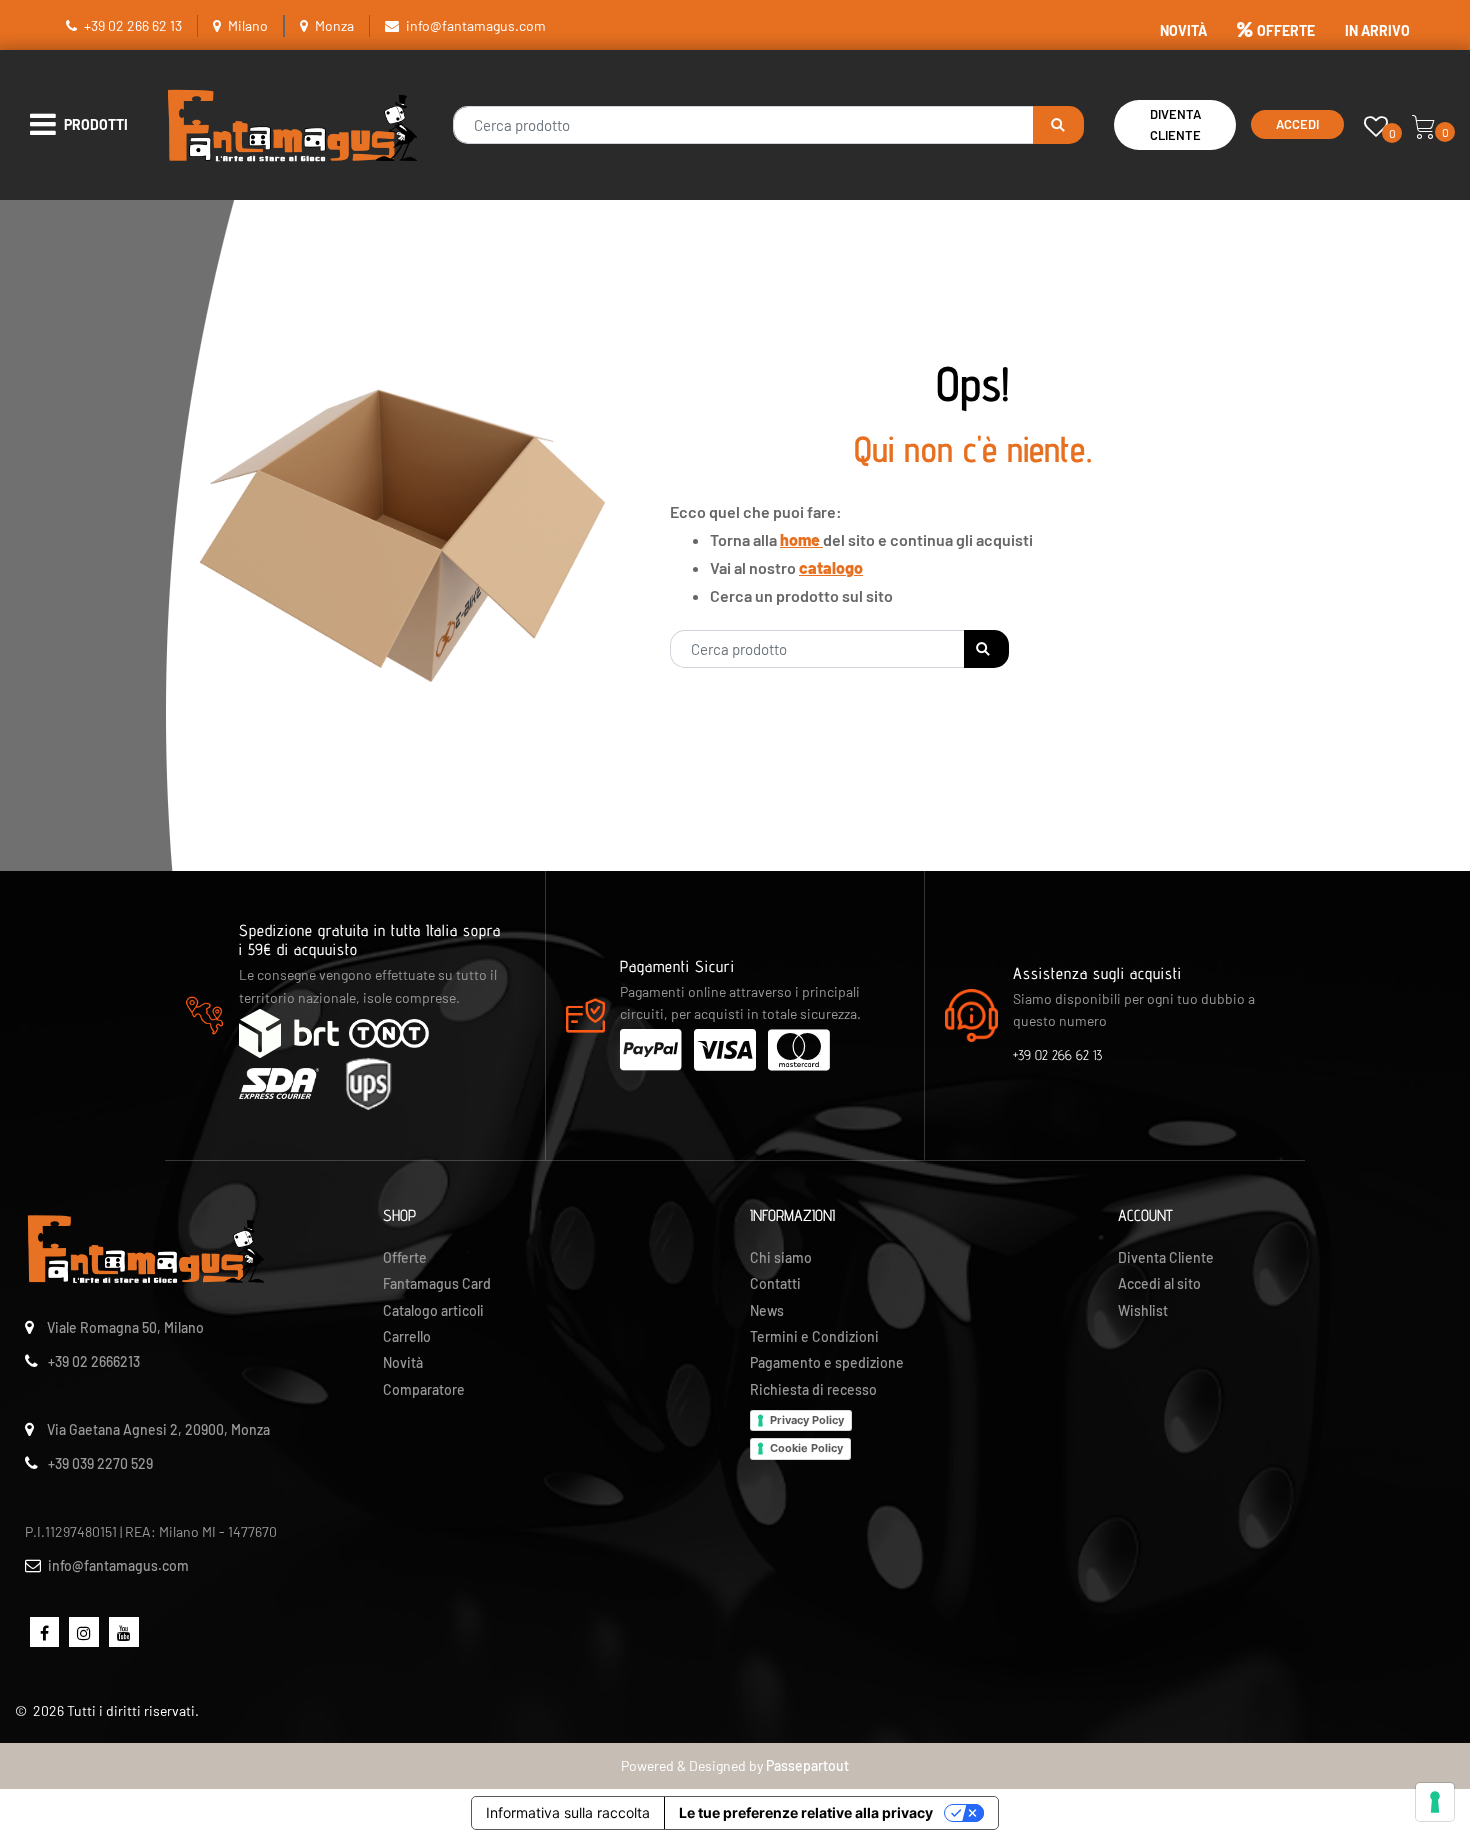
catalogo (831, 567)
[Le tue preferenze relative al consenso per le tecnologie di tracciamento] (1435, 1802)
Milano (248, 25)
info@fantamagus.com (476, 25)
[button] (1058, 125)
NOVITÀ (1183, 30)
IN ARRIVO (1377, 30)
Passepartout (807, 1765)
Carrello (407, 1336)
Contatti (775, 1283)
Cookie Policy (806, 1448)
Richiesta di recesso (813, 1389)
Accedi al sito (1159, 1283)
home (801, 539)
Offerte (405, 1257)
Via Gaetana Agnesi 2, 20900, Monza (158, 1429)
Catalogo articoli (433, 1310)
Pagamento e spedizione (827, 1362)
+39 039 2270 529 (100, 1463)
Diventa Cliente (1175, 124)
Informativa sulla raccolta (568, 1812)
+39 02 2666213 (94, 1361)
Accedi (1297, 124)
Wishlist (1143, 1310)
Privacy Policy (807, 1420)
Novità (403, 1362)
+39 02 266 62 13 (133, 25)
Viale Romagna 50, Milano (125, 1327)
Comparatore (424, 1389)
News (767, 1310)
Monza (334, 25)
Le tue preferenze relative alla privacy (806, 1812)
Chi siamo (781, 1257)
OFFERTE (1286, 30)
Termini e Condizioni (814, 1336)
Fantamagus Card (437, 1283)
